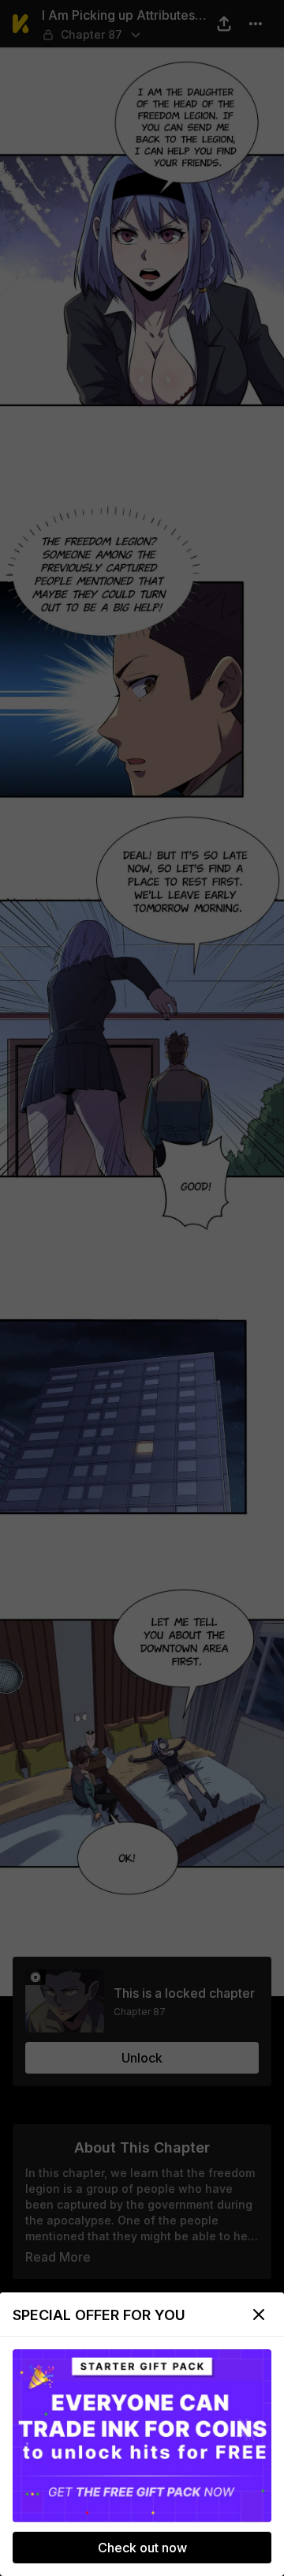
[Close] (259, 2315)
